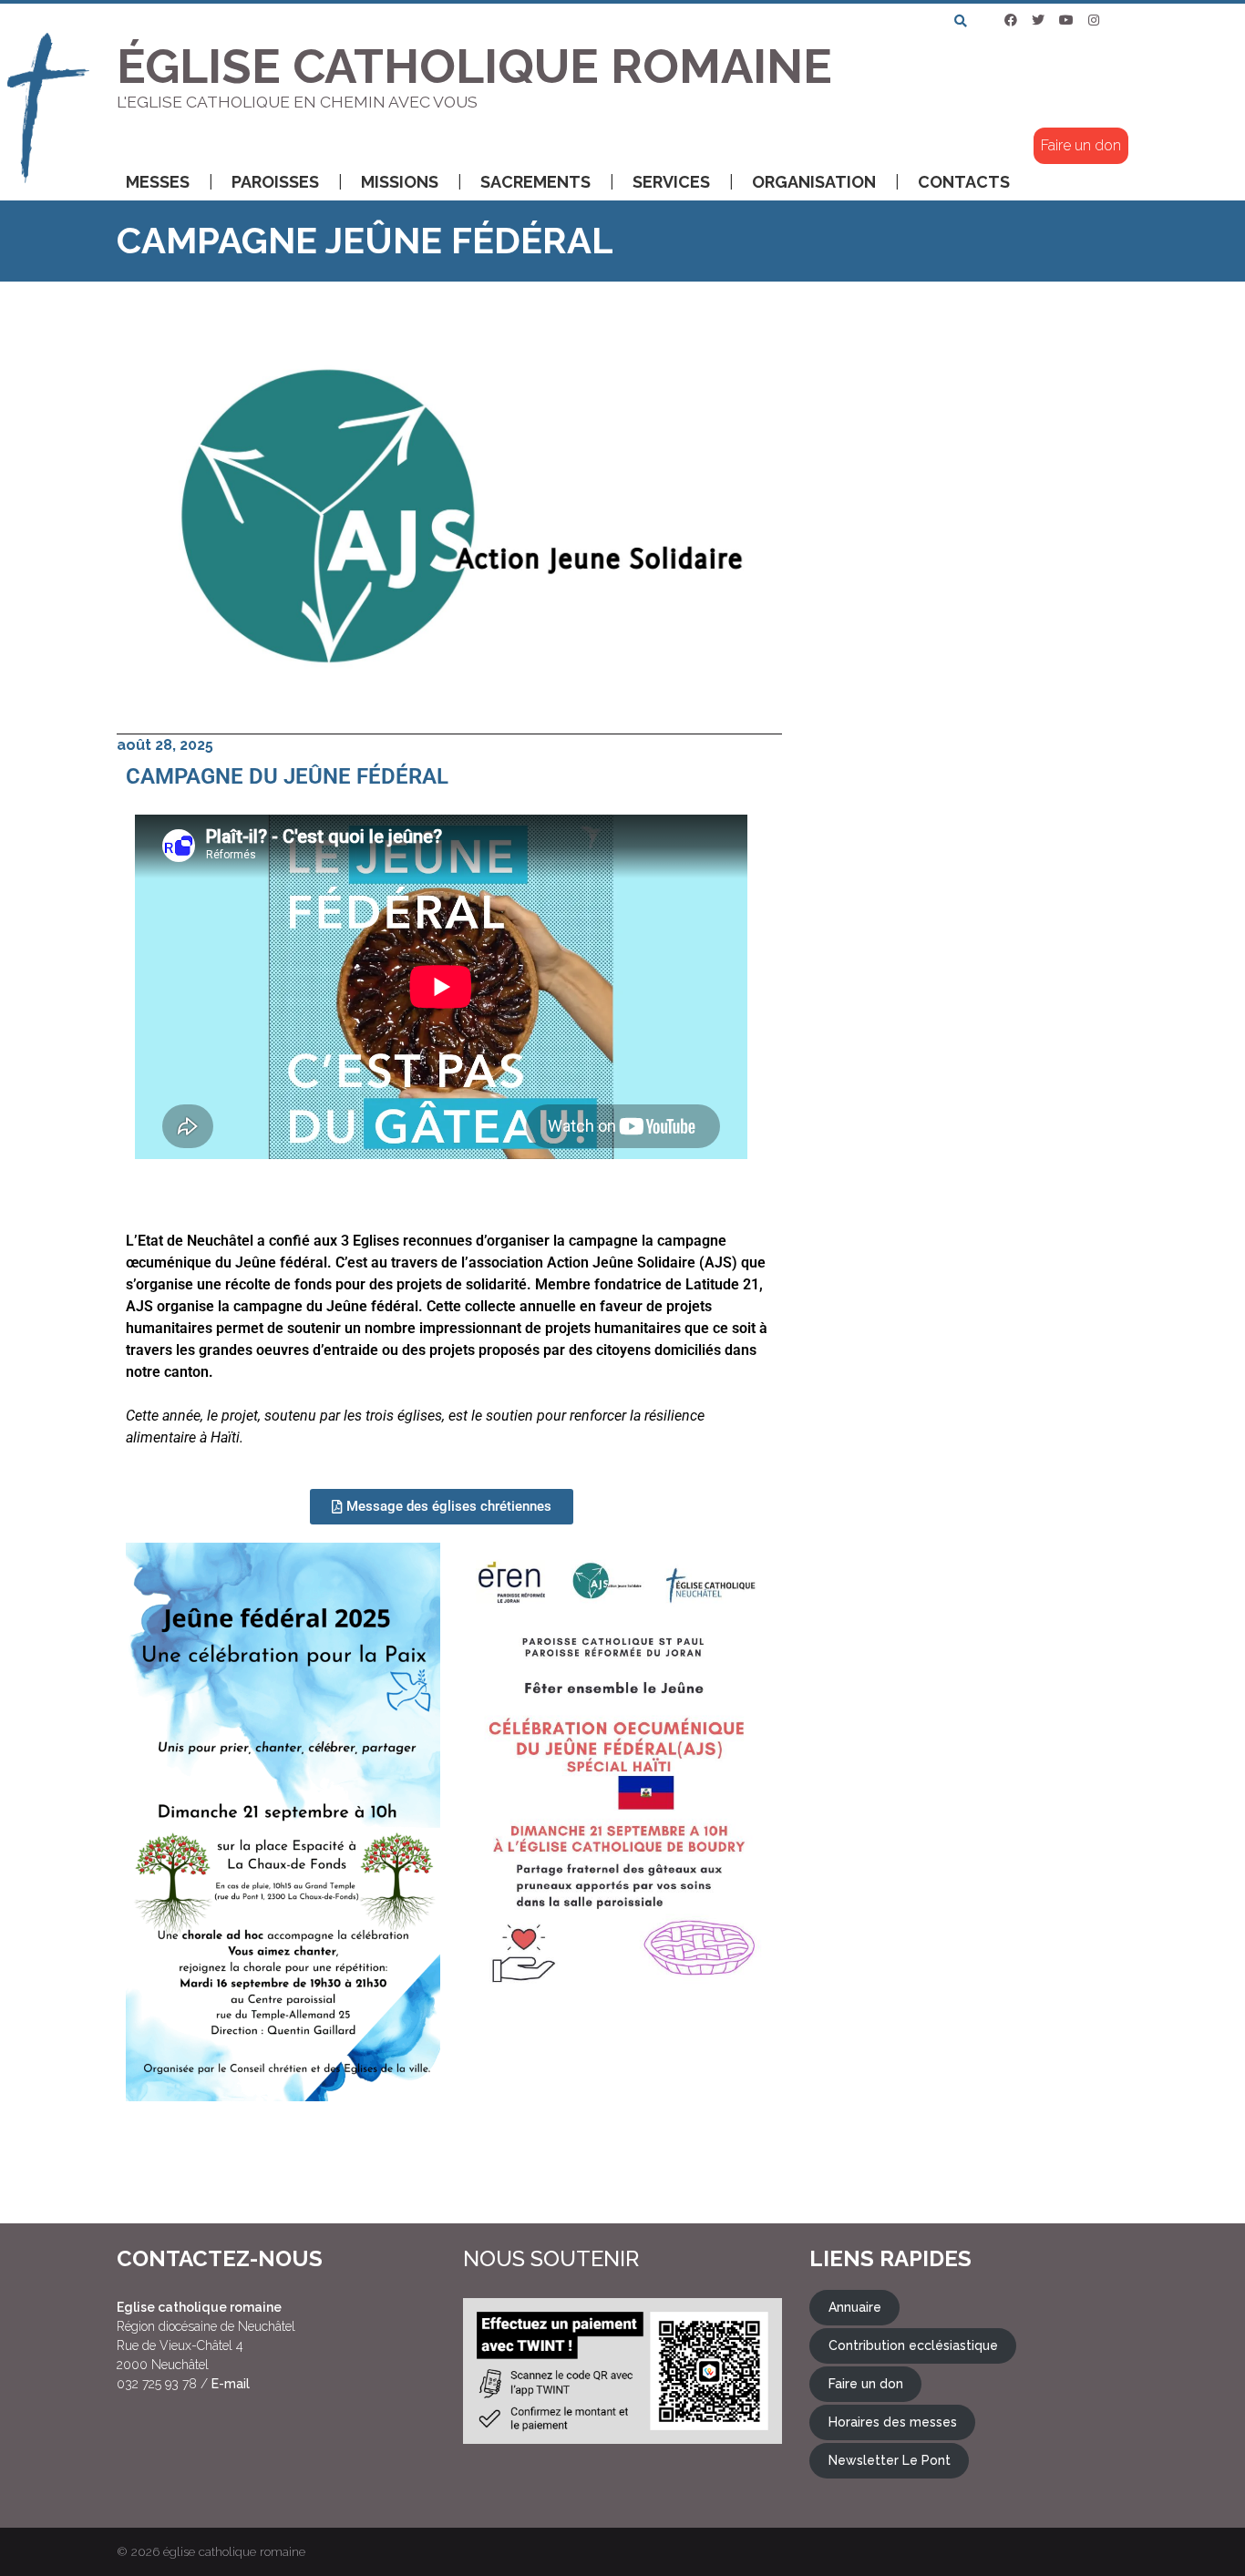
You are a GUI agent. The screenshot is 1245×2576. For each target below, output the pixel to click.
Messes (158, 182)
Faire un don (1081, 145)
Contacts (964, 182)
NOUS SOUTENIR (551, 2258)
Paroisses (275, 182)
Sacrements (535, 182)
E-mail (231, 2384)
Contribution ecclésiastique (913, 2345)
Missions (400, 182)
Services (671, 182)
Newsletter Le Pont (890, 2460)
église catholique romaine (234, 2551)
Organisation (814, 182)
